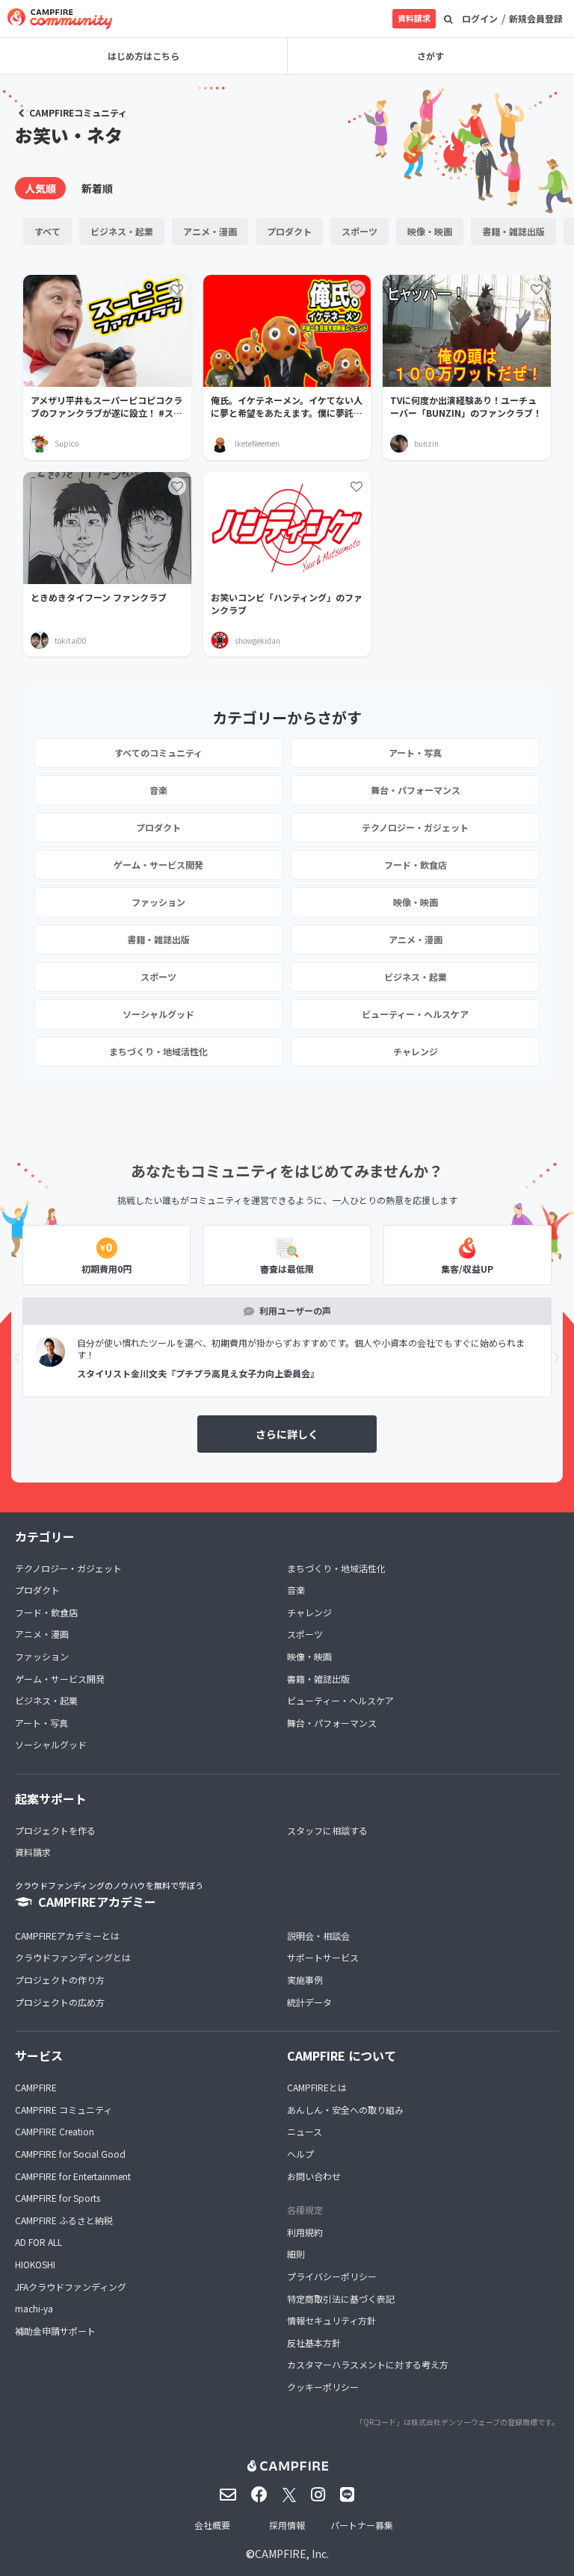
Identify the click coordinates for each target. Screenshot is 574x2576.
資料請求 (414, 18)
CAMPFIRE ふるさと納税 (64, 2220)
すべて (47, 231)
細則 (296, 2254)
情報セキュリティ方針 (331, 2320)
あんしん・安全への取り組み (345, 2110)
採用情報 (287, 2525)
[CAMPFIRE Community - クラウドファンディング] (60, 19)
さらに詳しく (287, 1434)
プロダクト (289, 231)
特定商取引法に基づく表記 (341, 2299)
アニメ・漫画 (210, 231)
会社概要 (212, 2525)
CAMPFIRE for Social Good (70, 2154)
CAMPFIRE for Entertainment (73, 2176)
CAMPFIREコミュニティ (78, 112)
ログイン (480, 18)
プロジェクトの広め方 (60, 2002)
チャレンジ (416, 1051)
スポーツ (359, 231)
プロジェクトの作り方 (60, 1980)
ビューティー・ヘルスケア (415, 1014)
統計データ (309, 2002)
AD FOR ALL (38, 2242)
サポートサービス (323, 1957)
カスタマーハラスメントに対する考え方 (368, 2364)
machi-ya (34, 2308)
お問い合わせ (314, 2176)
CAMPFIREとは (317, 2087)
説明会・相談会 (318, 1936)
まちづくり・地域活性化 (158, 1051)
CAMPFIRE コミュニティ (64, 2110)
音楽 (158, 790)
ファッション (158, 902)
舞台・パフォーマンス (416, 790)
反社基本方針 (314, 2343)
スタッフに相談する (327, 1830)
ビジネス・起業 (122, 231)
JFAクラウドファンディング (71, 2287)
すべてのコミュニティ (158, 752)
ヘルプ (300, 2154)
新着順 (97, 188)
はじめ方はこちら (143, 56)
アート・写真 (415, 752)
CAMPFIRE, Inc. (292, 2554)
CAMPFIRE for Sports (58, 2198)
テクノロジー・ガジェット (415, 827)
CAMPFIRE (36, 2087)
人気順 (40, 188)
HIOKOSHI (35, 2264)
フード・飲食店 (416, 865)
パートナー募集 (362, 2525)
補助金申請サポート (55, 2331)
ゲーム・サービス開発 (158, 865)
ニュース (305, 2131)
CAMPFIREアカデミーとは (67, 1936)
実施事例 (305, 1980)
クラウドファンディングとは (73, 1957)
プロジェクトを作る (55, 1830)
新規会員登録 (536, 18)
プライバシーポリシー (332, 2276)
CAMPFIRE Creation (55, 2131)
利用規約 (305, 2232)
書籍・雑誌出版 (513, 231)
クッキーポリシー (323, 2387)
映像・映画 (430, 231)
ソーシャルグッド (158, 1014)
